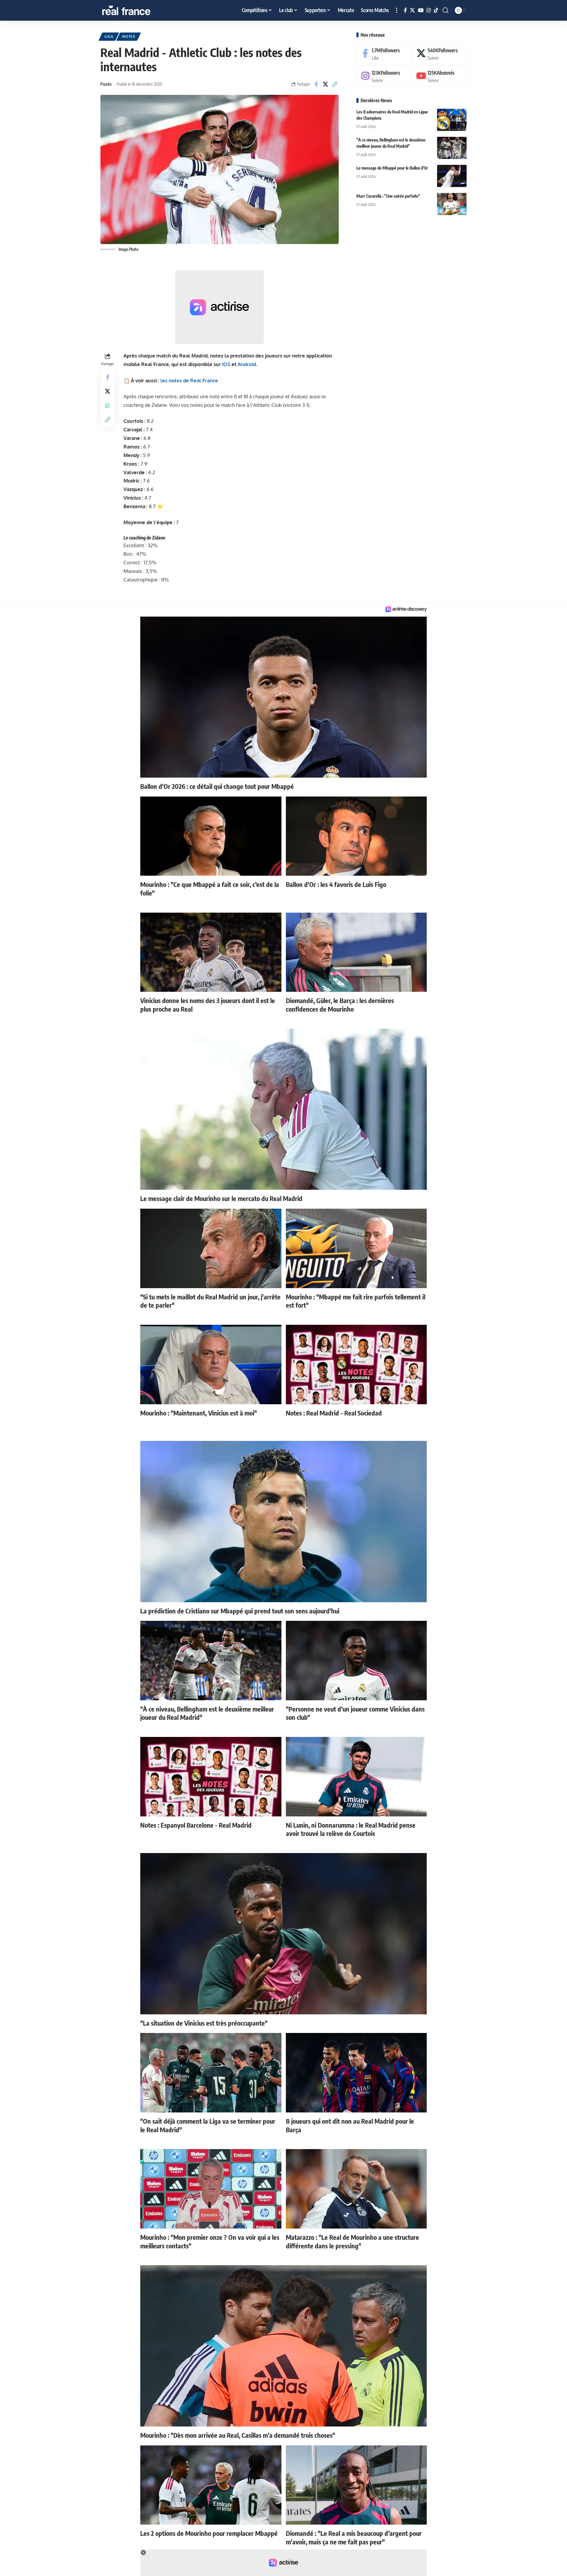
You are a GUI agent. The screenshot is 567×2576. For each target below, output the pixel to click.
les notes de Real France (189, 380)
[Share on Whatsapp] (107, 406)
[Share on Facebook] (316, 84)
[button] (397, 10)
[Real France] (139, 10)
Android (247, 364)
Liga (109, 36)
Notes (129, 36)
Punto (106, 84)
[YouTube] (421, 10)
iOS (226, 364)
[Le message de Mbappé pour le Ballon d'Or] (452, 176)
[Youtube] (439, 76)
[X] (412, 10)
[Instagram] (429, 10)
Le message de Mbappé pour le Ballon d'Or (392, 168)
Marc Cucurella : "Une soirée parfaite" (388, 196)
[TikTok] (436, 10)
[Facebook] (405, 10)
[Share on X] (325, 84)
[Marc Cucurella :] (452, 204)
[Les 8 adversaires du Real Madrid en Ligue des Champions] (452, 120)
